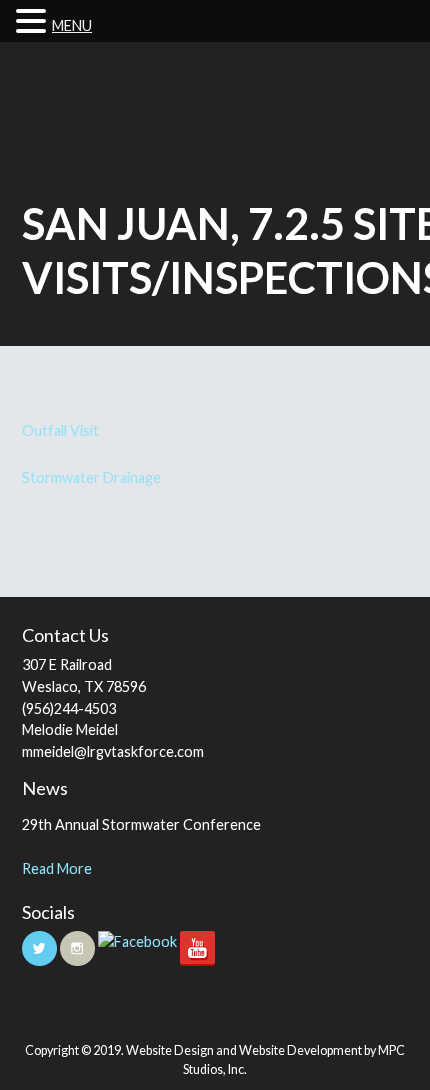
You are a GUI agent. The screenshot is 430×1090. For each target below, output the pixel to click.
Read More (57, 868)
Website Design (170, 1050)
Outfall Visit (60, 430)
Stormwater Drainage (91, 477)
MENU (72, 25)
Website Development (300, 1050)
